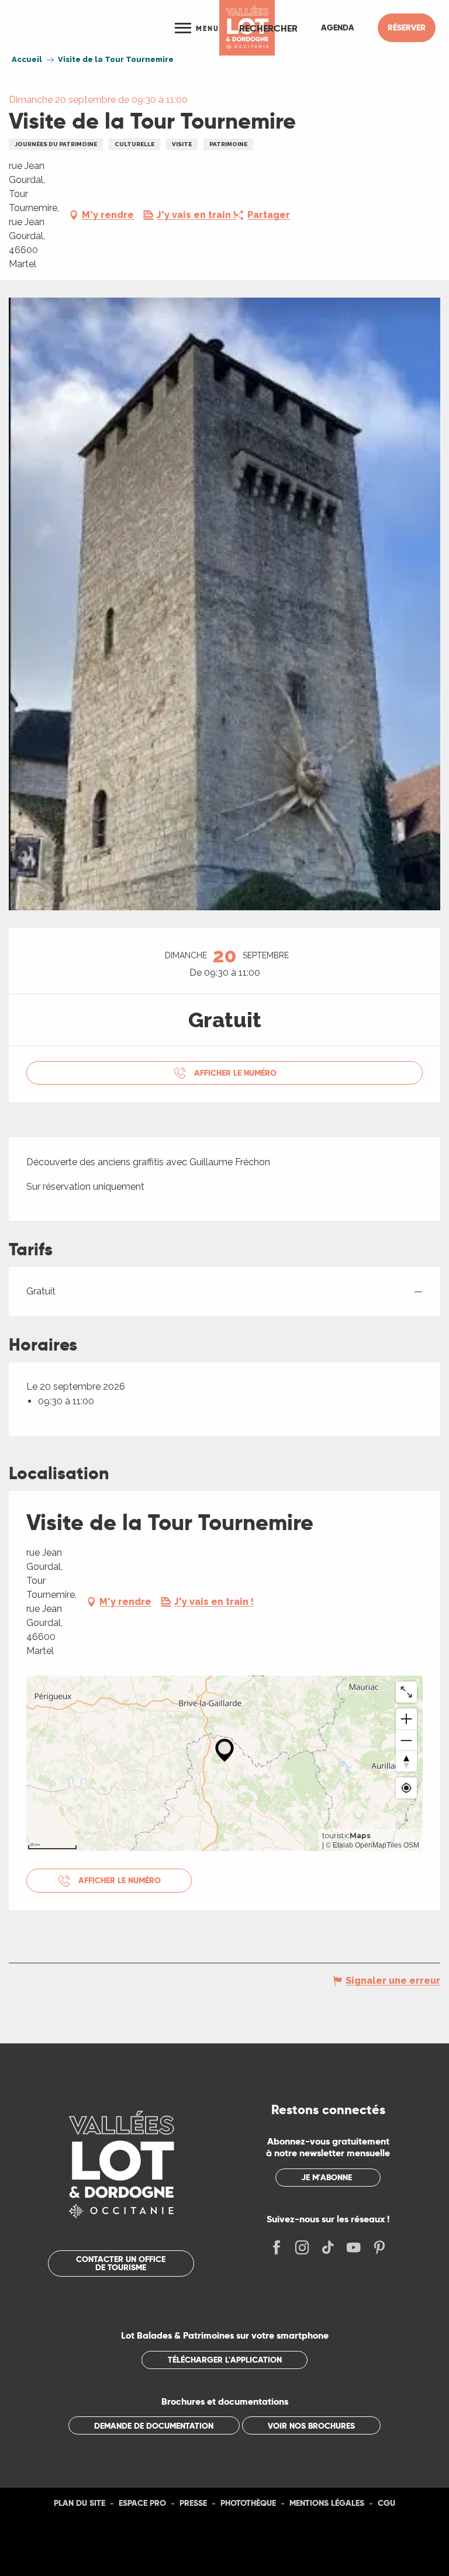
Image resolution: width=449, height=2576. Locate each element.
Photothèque (248, 2503)
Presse (193, 2503)
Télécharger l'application (225, 2360)
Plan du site (80, 2503)
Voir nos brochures (311, 2426)
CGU (386, 2503)
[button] (268, 28)
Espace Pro (142, 2503)
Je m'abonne (327, 2177)
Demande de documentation (154, 2426)
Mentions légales (327, 2503)
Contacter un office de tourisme (121, 2263)
